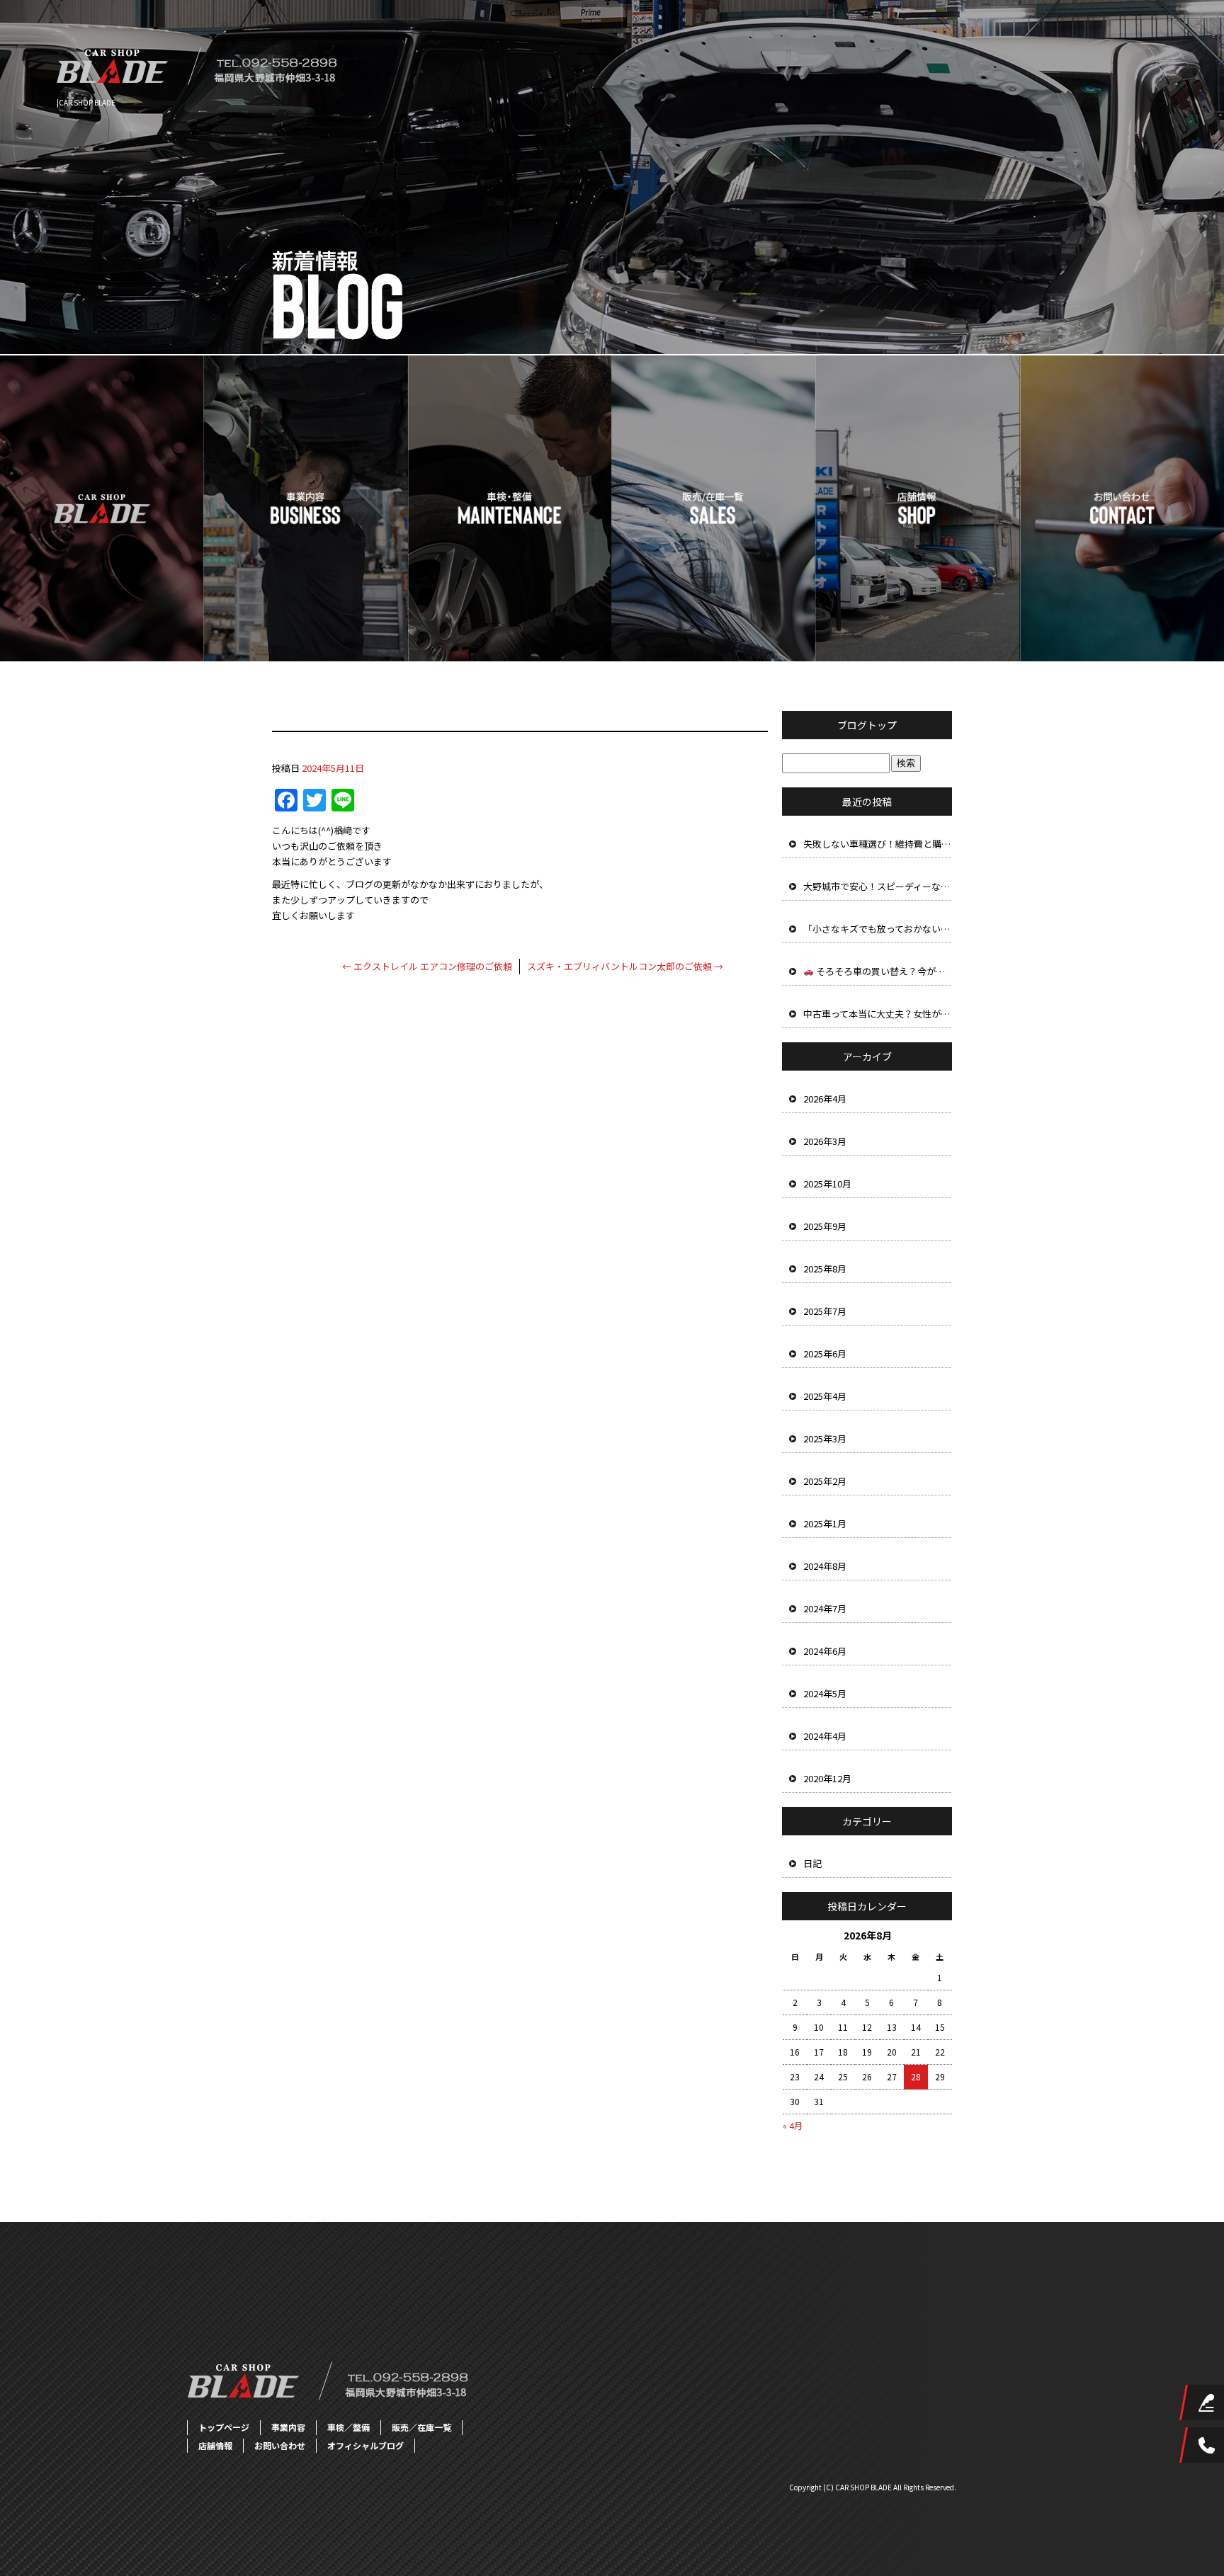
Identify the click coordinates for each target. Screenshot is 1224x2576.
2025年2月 (825, 1481)
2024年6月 (825, 1651)
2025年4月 (825, 1396)
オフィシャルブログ (365, 2445)
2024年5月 (825, 1693)
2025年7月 (825, 1311)
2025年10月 (827, 1184)
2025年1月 (825, 1523)
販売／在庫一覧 (714, 508)
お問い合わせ (1122, 508)
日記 (812, 1863)
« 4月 (793, 2125)
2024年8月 (825, 1566)
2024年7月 (825, 1608)
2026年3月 (825, 1141)
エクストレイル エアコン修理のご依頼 (427, 966)
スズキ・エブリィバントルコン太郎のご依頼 (625, 966)
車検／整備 (510, 508)
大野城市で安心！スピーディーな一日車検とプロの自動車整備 (878, 886)
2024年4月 (825, 1736)
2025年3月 (825, 1438)
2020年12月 (827, 1778)
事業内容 (306, 508)
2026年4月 (825, 1099)
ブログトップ (867, 725)
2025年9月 (825, 1226)
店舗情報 (918, 508)
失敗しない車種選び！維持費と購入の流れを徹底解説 (878, 844)
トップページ (102, 508)
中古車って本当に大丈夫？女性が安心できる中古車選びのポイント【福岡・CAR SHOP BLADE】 (878, 1014)
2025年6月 (825, 1353)
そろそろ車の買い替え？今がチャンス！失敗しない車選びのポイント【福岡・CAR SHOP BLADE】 (883, 971)
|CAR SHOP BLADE (86, 102)
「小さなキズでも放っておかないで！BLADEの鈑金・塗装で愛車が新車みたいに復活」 (878, 929)
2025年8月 (825, 1269)
